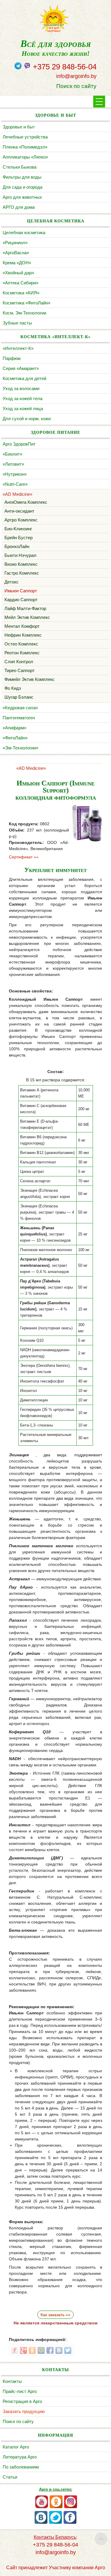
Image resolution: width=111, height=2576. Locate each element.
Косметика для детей (24, 378)
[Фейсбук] (70, 2523)
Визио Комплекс (21, 564)
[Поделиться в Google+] (23, 2350)
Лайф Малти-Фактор (25, 608)
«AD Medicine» (17, 494)
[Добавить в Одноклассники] (32, 2350)
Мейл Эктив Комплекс (27, 617)
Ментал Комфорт (22, 626)
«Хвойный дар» (18, 273)
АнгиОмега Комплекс (26, 502)
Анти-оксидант (19, 511)
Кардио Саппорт (21, 600)
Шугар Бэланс (19, 697)
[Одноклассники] (56, 2507)
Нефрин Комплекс (23, 635)
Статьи (10, 2477)
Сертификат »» (24, 857)
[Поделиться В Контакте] (59, 2350)
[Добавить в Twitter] (68, 2350)
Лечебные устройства (25, 137)
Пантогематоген (19, 718)
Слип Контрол (19, 662)
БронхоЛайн (17, 546)
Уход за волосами (21, 388)
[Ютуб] (42, 2507)
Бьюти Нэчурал (20, 555)
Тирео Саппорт (20, 670)
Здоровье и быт (19, 127)
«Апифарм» (15, 728)
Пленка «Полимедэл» (25, 147)
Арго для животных (22, 197)
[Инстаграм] (71, 2507)
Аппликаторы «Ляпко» (25, 157)
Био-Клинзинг (18, 529)
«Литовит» (13, 464)
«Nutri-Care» (15, 484)
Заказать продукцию (24, 2411)
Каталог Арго (16, 2447)
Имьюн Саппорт (21, 591)
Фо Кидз (13, 688)
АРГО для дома (19, 207)
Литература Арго (20, 2457)
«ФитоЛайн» (15, 738)
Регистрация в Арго (22, 2401)
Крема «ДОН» (17, 263)
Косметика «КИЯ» (21, 293)
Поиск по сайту (76, 86)
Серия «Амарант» (21, 368)
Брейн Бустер (18, 538)
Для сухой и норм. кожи (27, 419)
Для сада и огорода (22, 187)
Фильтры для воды (22, 177)
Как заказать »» (55, 2315)
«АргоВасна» (16, 253)
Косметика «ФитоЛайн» (26, 303)
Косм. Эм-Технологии (24, 313)
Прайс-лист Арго (20, 2391)
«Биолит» (12, 454)
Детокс (12, 582)
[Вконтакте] (41, 2523)
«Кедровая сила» (20, 708)
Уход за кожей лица (23, 409)
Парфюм (12, 358)
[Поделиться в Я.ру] (15, 2350)
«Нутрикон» (15, 474)
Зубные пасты (17, 323)
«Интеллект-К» (18, 348)
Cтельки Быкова (20, 167)
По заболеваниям (21, 2467)
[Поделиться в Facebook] (50, 2350)
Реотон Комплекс (22, 653)
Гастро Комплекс (22, 573)
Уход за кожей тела (22, 398)
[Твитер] (55, 2523)
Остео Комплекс (21, 644)
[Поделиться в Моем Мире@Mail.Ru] (41, 2350)
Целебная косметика (24, 233)
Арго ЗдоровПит (19, 444)
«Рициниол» (15, 243)
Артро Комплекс (21, 520)
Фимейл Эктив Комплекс (30, 679)
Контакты (12, 2381)
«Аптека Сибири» (20, 283)
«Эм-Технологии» (20, 748)
